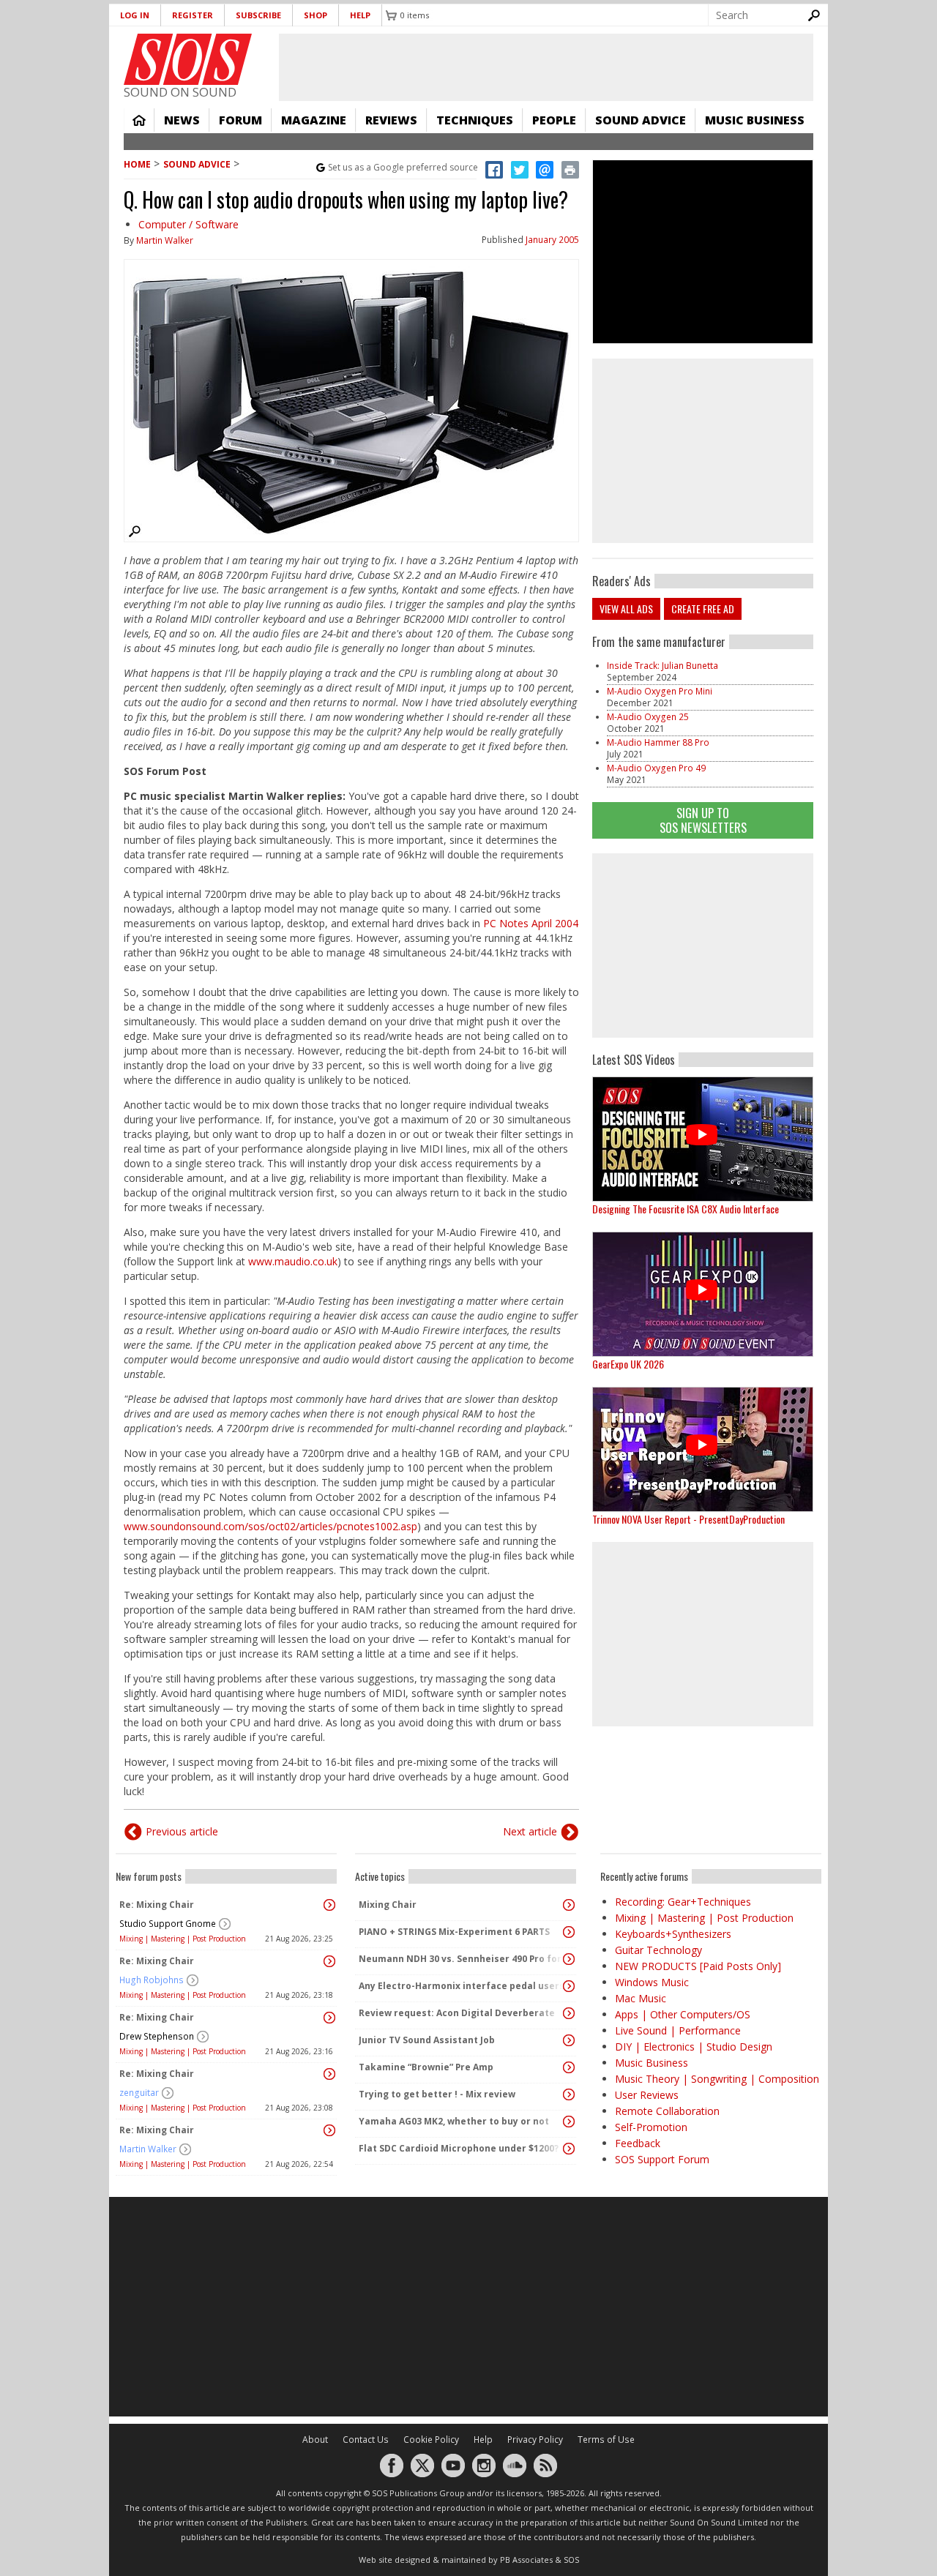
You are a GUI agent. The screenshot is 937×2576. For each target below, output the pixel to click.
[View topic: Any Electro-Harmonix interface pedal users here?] (569, 1986)
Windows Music (652, 1982)
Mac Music (641, 1998)
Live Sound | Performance (678, 2030)
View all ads (626, 609)
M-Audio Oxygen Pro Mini (660, 691)
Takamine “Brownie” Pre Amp (426, 2067)
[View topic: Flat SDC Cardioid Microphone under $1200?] (569, 2149)
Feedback (638, 2143)
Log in (135, 15)
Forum (240, 120)
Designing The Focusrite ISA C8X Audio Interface (686, 1209)
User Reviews (647, 2095)
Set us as (403, 167)
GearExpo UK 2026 (628, 1364)
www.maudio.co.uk (293, 1261)
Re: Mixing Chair (157, 1905)
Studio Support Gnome (168, 1924)
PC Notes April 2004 (531, 923)
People (554, 120)
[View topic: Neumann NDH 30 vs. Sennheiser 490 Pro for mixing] (569, 1959)
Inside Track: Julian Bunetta (662, 666)
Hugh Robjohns (152, 1980)
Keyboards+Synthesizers (673, 1934)
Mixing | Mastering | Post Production (183, 1939)
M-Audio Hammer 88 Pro (658, 742)
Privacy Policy (535, 2440)
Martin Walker (165, 240)
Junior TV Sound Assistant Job (427, 2040)
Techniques (475, 120)
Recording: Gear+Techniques (683, 1902)
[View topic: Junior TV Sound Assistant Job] (569, 2040)
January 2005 (552, 240)
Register (193, 15)
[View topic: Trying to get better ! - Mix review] (569, 2094)
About (315, 2440)
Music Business (755, 120)
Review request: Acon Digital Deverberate (457, 2013)
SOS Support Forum (662, 2159)
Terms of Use (606, 2440)
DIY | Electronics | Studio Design (694, 2047)
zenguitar (139, 2093)
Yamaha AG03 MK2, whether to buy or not (454, 2121)
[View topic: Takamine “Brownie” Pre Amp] (569, 2067)
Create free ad (703, 609)
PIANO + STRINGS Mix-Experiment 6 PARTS (454, 1932)
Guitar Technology (658, 1950)
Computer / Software (188, 224)
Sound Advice (641, 120)
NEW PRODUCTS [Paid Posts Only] (698, 1966)
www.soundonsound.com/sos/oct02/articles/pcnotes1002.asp (270, 1526)
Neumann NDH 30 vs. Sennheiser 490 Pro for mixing (462, 1959)
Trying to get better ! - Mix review (437, 2094)
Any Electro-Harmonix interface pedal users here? (462, 1986)
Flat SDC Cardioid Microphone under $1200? (459, 2148)
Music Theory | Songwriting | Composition (717, 2079)
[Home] (188, 59)
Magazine (314, 120)
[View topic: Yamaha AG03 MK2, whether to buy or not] (569, 2122)
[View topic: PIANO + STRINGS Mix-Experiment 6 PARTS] (569, 1932)
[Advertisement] (703, 946)
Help (360, 15)
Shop (316, 15)
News (182, 120)
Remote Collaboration (667, 2111)
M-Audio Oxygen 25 (648, 717)
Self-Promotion (651, 2127)
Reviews (391, 120)
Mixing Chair (388, 1905)
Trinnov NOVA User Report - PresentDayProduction (688, 1519)
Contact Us (366, 2440)
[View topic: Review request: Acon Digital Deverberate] (569, 2013)
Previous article (182, 1831)
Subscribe (258, 15)
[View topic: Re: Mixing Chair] (329, 1905)
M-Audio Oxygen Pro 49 (656, 768)
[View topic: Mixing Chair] (569, 1905)
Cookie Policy (431, 2440)
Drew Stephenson (157, 2036)
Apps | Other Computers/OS (683, 2014)
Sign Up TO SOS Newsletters (703, 820)
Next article (530, 1831)
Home (139, 120)
